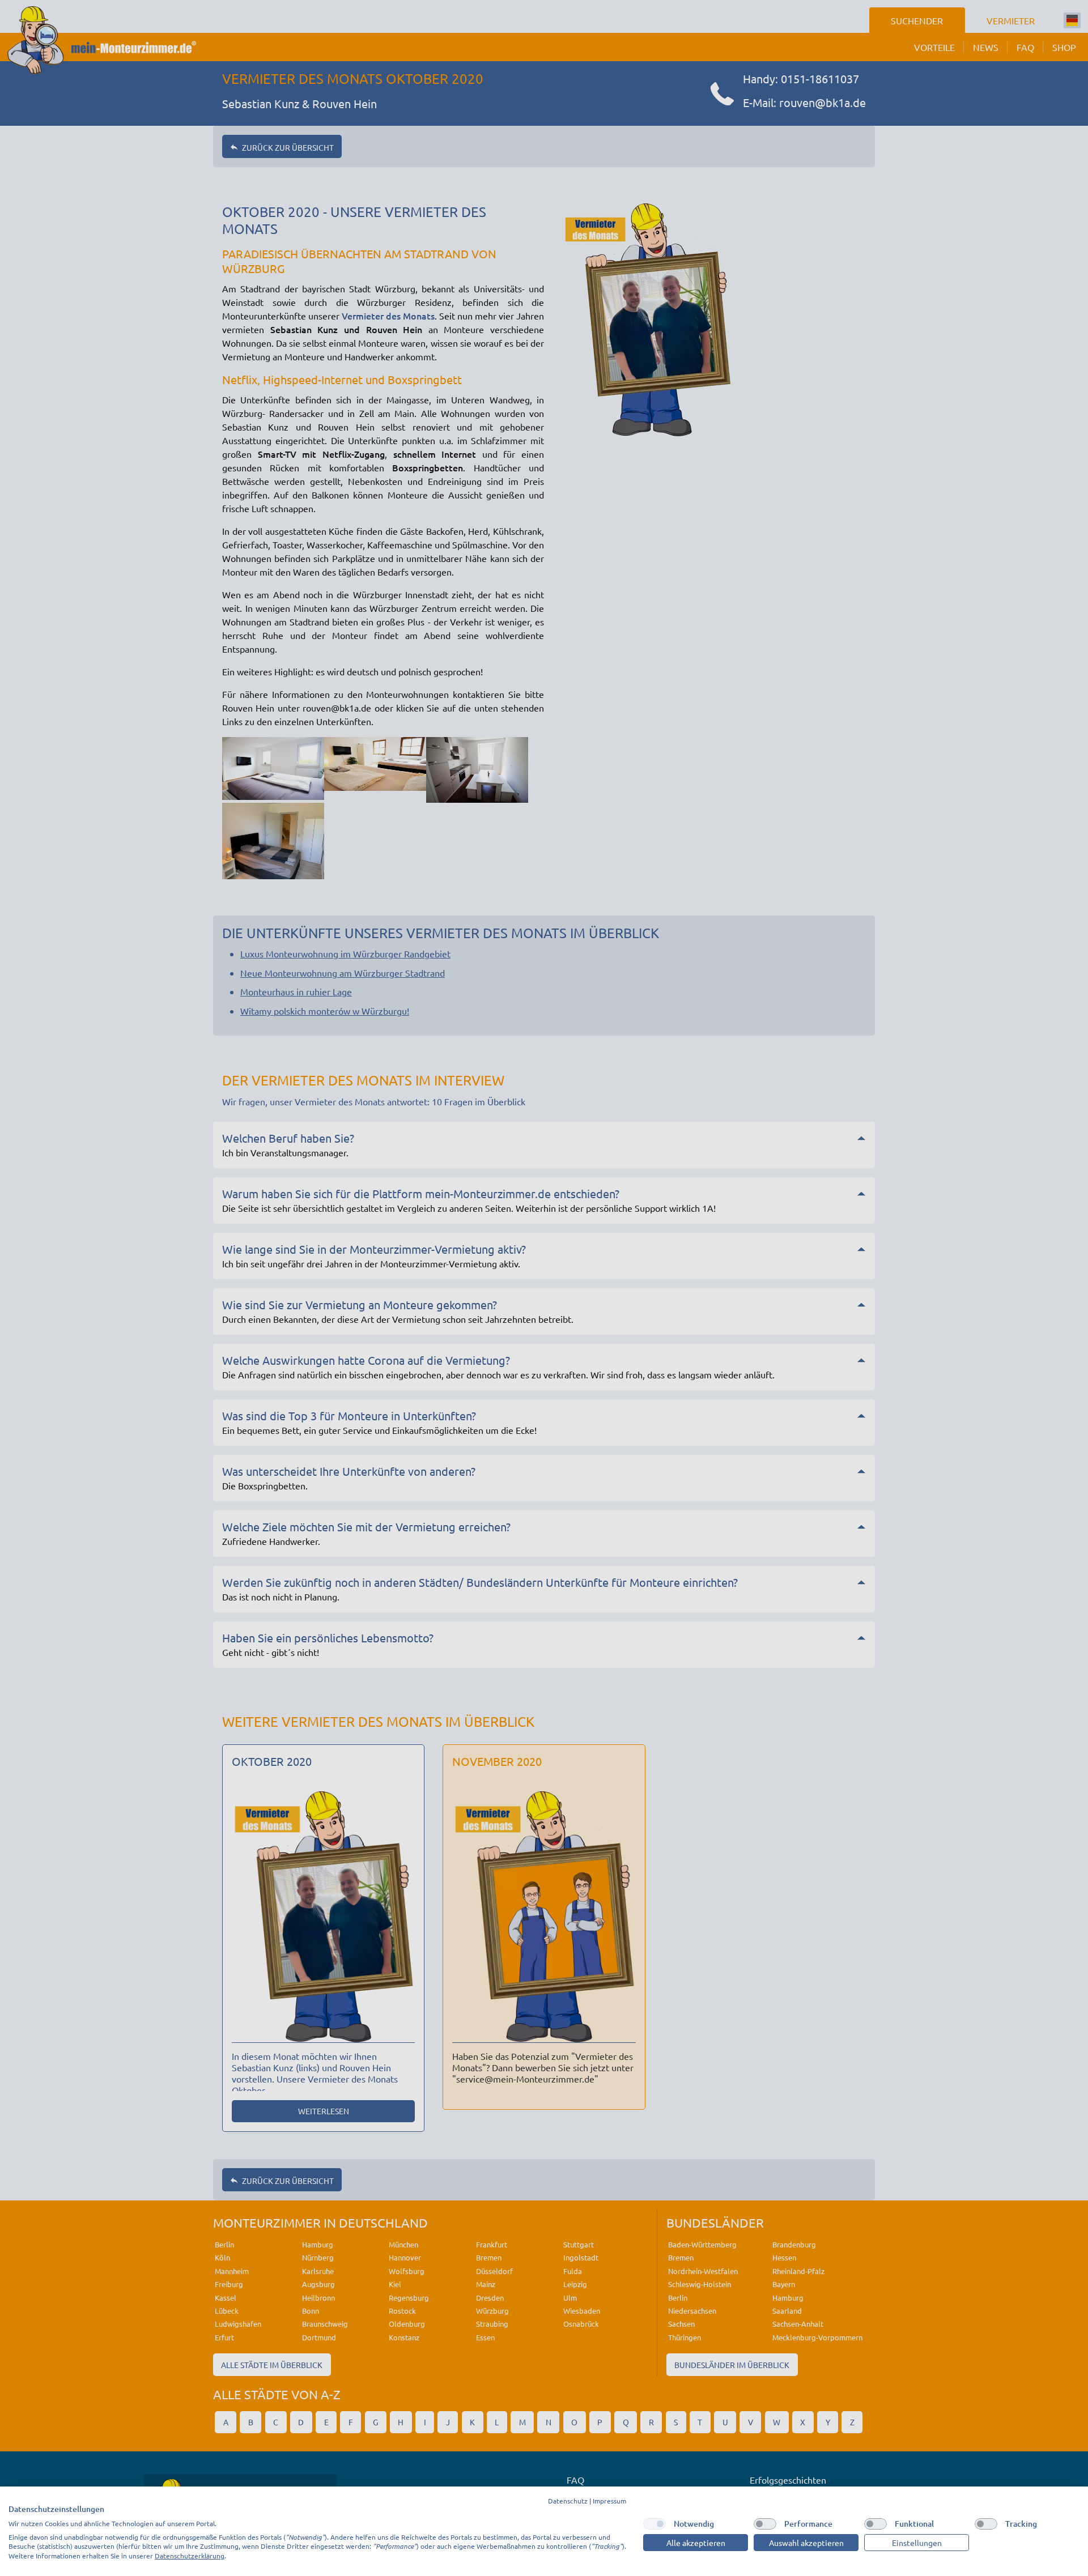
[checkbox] (654, 2524)
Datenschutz (568, 2501)
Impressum (609, 2501)
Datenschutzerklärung (190, 2556)
